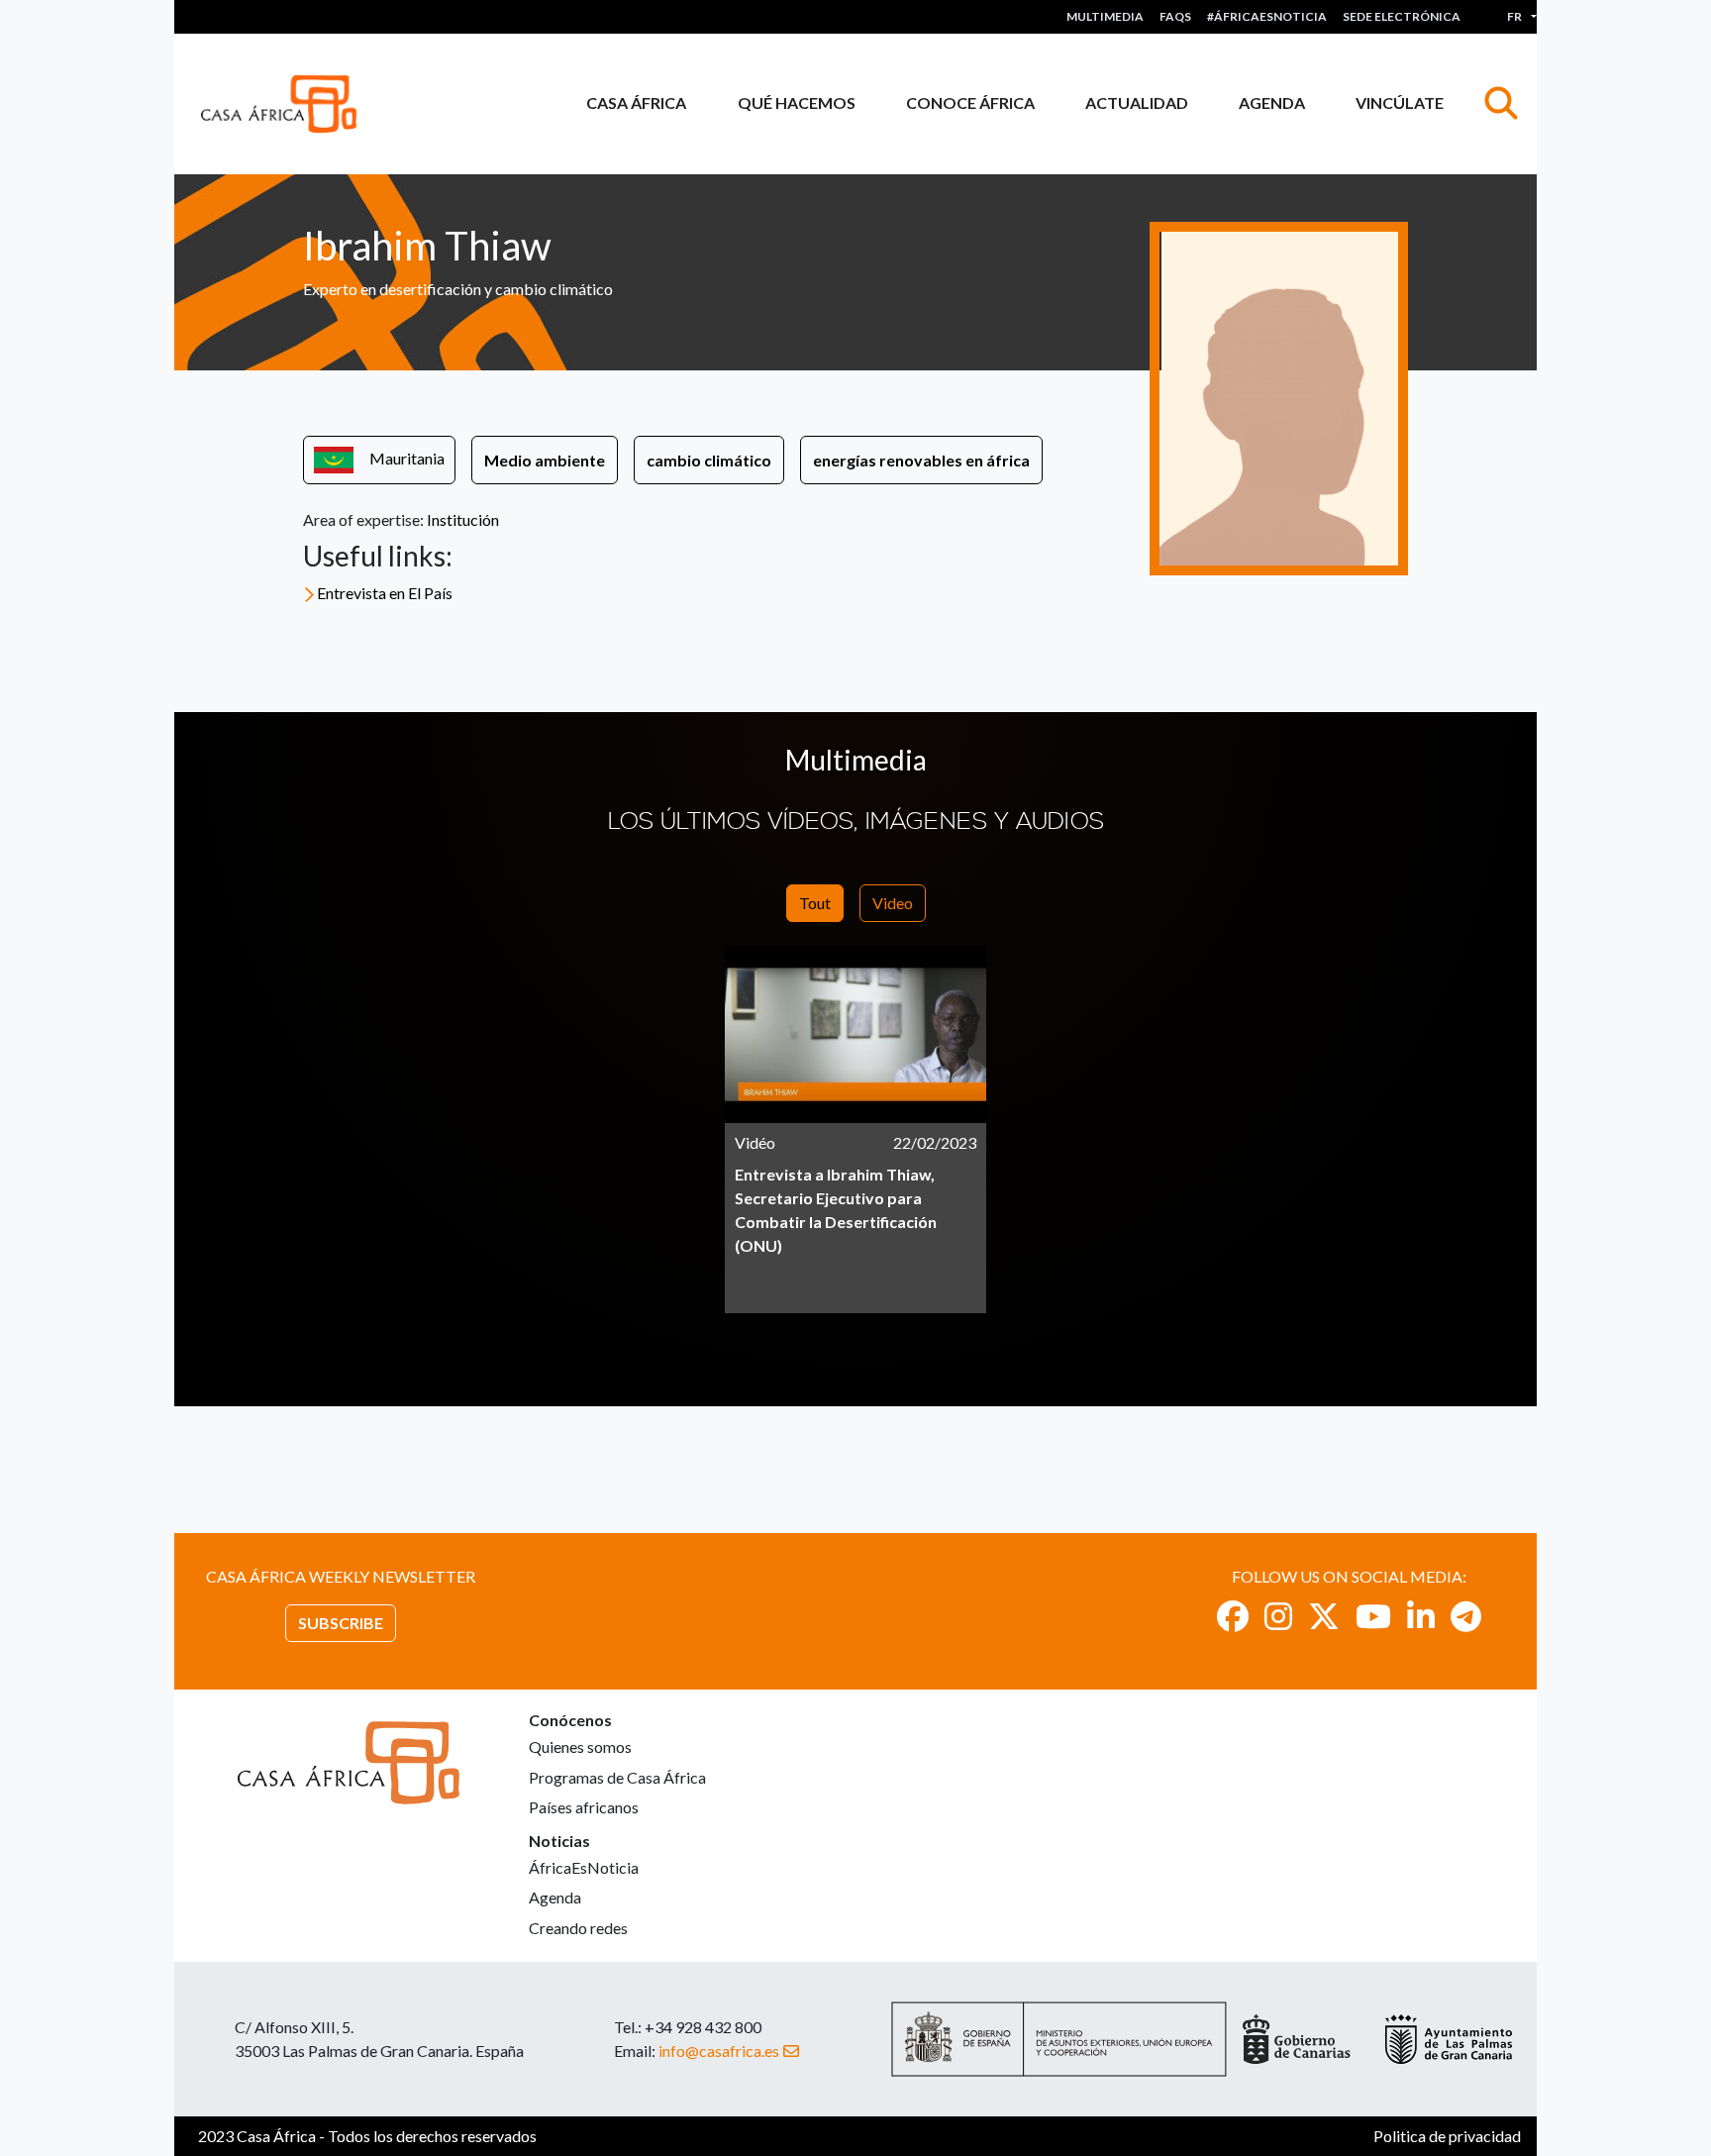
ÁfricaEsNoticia (584, 1867)
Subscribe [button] (341, 1623)
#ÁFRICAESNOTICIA (1267, 16)
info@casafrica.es (719, 2051)
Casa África (636, 103)
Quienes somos (580, 1746)
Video (893, 903)
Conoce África (970, 103)
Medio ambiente (545, 460)
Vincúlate (1400, 103)
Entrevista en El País (385, 593)
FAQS (1175, 16)
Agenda (1272, 103)
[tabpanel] (855, 1129)
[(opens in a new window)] (1233, 1616)
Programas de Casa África (617, 1777)
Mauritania (407, 458)
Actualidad (1137, 103)
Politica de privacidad (1447, 2136)
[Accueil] (287, 104)
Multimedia (1105, 16)
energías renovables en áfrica (921, 460)
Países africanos (584, 1807)
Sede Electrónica (1402, 16)
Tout (815, 903)
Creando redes (578, 1928)
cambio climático (709, 460)
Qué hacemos (797, 103)
